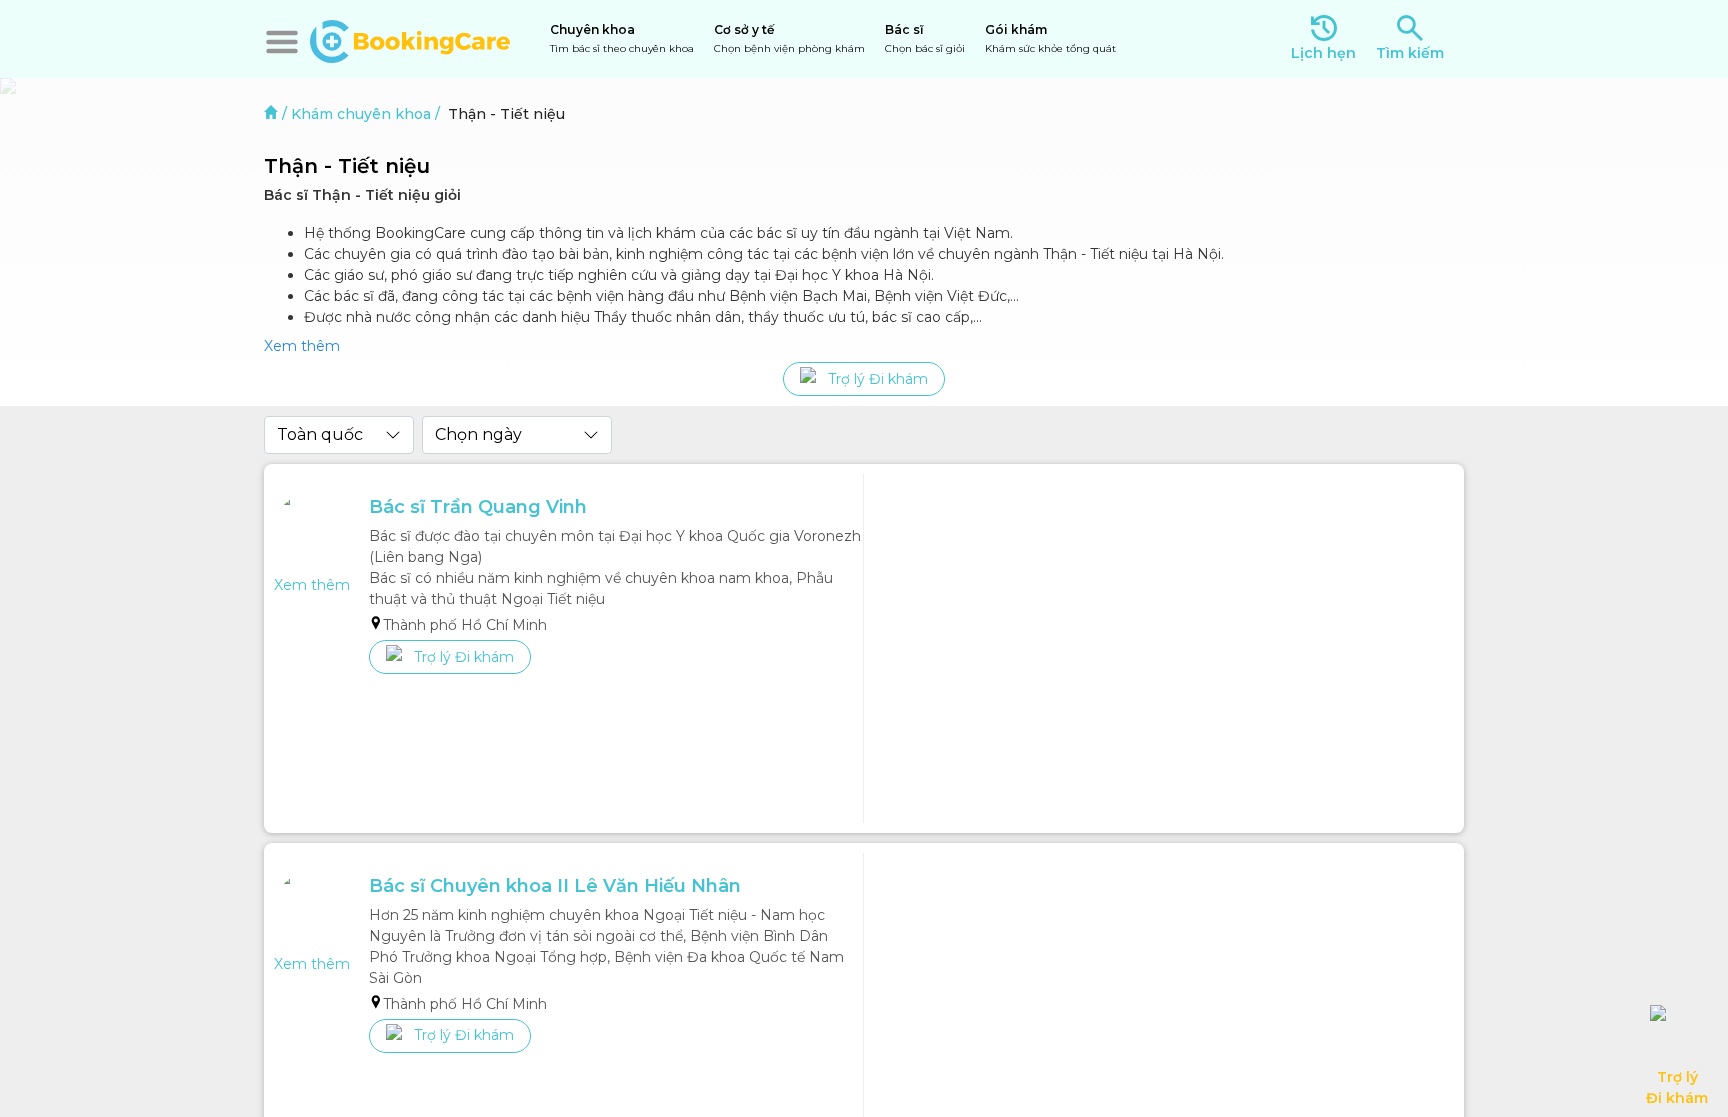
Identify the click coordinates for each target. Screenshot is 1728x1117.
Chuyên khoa (622, 38)
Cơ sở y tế (789, 38)
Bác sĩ (925, 38)
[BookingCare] (410, 39)
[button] (282, 42)
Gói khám (1050, 38)
